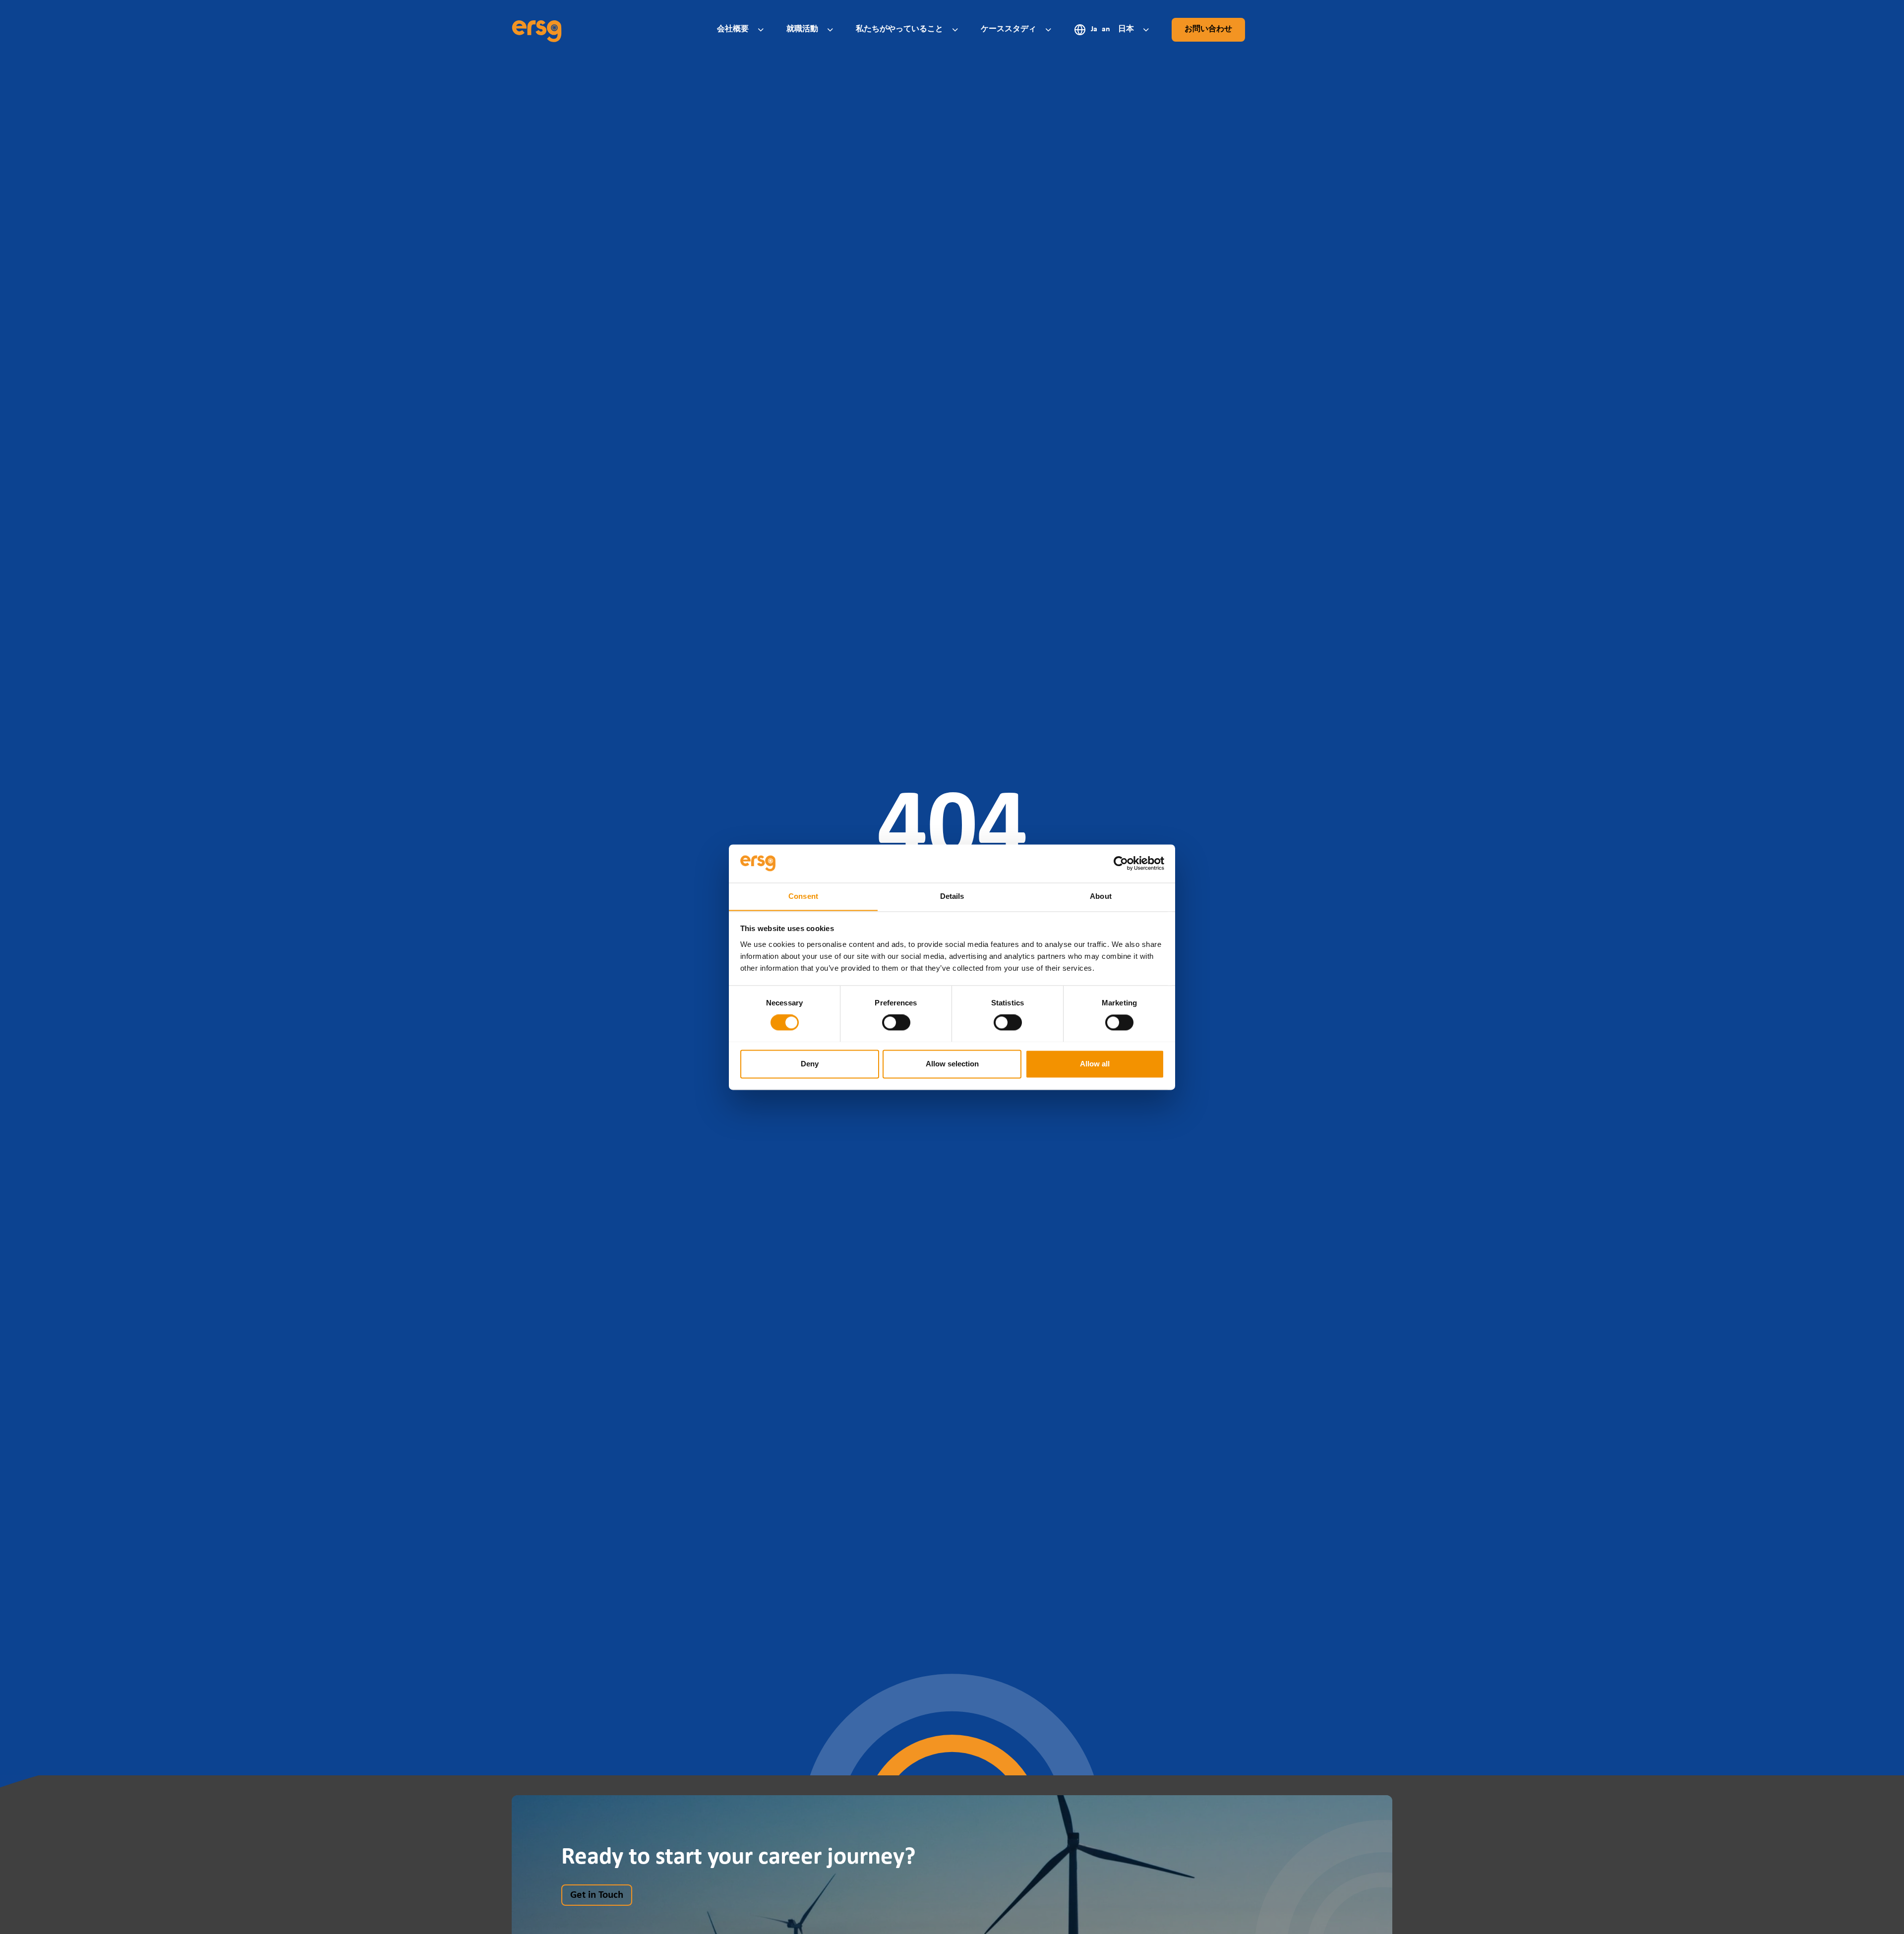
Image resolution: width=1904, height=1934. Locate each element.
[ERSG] (537, 30)
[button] (742, 29)
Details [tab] (952, 896)
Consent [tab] (803, 896)
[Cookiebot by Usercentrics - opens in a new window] (1121, 863)
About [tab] (1101, 896)
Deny (810, 1064)
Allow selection (952, 1064)
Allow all (1095, 1064)
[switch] (896, 1022)
